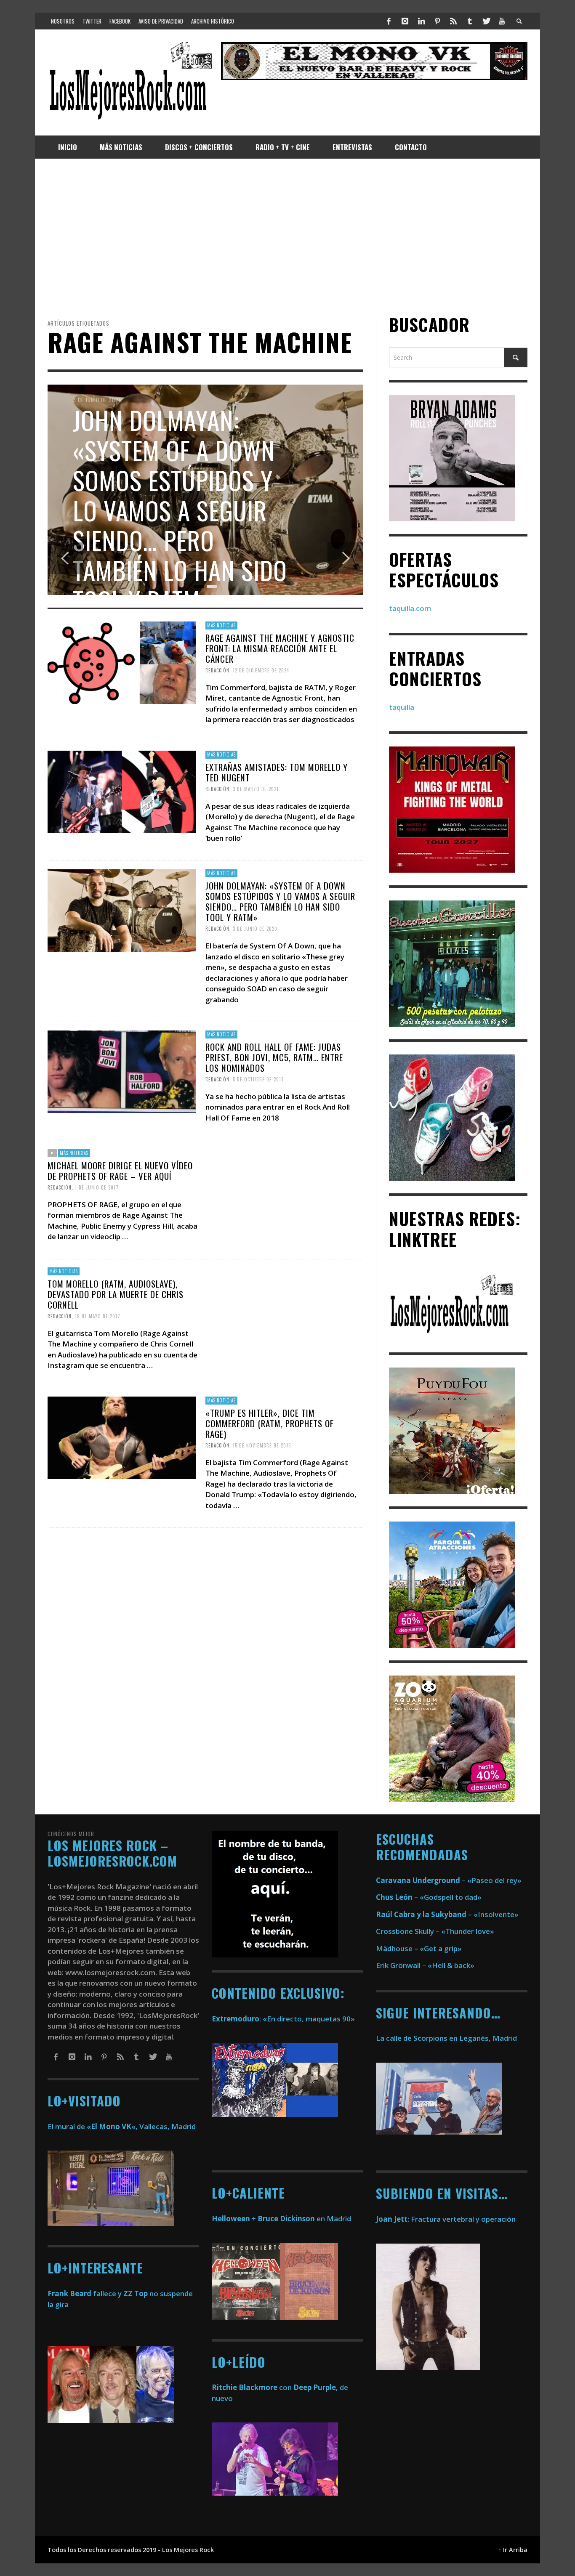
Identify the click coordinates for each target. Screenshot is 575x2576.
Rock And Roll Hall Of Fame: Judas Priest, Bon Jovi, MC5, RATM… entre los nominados (274, 1057)
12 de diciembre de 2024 (261, 670)
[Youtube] (502, 21)
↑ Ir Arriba (513, 2550)
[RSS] (453, 21)
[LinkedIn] (421, 21)
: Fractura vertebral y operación (446, 2219)
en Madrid (281, 2219)
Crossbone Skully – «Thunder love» (435, 1931)
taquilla (402, 707)
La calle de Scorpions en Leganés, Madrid (447, 2038)
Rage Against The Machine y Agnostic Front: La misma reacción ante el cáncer (280, 648)
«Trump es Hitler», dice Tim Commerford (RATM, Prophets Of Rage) (270, 1423)
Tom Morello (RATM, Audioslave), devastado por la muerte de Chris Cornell (116, 1294)
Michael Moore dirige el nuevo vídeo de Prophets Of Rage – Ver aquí (120, 1170)
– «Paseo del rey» (449, 1880)
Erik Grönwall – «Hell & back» (425, 1965)
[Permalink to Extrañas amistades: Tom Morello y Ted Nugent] (122, 791)
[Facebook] (389, 21)
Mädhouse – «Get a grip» (419, 1948)
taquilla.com (410, 608)
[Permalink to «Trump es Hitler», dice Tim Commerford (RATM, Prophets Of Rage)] (122, 1437)
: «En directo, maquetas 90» (283, 2019)
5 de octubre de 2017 (258, 1079)
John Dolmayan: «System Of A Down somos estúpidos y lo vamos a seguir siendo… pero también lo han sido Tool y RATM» (280, 902)
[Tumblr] (470, 21)
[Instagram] (405, 21)
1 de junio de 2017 (97, 1187)
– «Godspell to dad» (429, 1897)
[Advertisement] (287, 236)
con (252, 2387)
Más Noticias (221, 625)
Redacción (217, 670)
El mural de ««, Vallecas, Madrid (122, 2126)
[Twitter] (486, 21)
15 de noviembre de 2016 (262, 1445)
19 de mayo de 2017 (98, 1316)
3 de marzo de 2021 (256, 789)
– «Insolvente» (447, 1914)
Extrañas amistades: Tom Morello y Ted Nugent (277, 772)
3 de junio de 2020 (255, 929)
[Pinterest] (437, 21)
